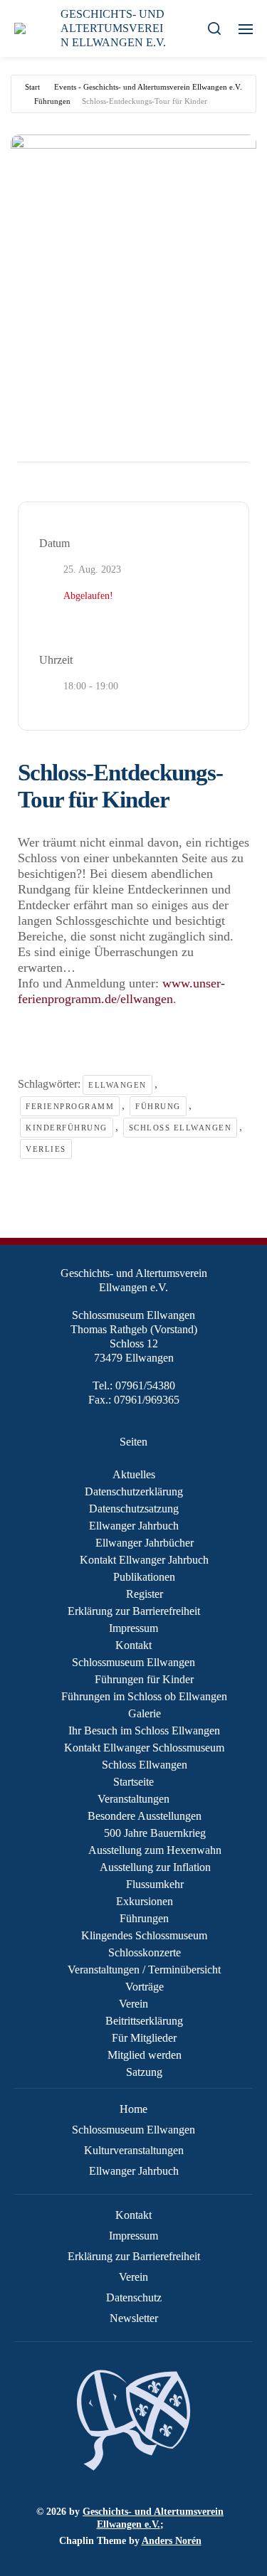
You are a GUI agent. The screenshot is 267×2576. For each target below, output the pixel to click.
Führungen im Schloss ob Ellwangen (144, 1696)
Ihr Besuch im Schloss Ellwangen (144, 1730)
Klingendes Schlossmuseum (144, 1935)
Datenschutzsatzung (134, 1509)
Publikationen (144, 1577)
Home (133, 2109)
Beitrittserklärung (144, 2021)
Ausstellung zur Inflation (155, 1867)
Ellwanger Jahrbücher (145, 1543)
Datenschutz (134, 2297)
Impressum (133, 1628)
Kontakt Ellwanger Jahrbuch (144, 1560)
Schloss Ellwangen (180, 1128)
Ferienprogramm (70, 1106)
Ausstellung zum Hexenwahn (155, 1850)
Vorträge (145, 1987)
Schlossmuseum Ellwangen (133, 1662)
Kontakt (133, 1645)
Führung (158, 1106)
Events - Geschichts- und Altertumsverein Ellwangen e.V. (148, 87)
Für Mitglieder (144, 2038)
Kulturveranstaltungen (134, 2150)
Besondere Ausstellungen (145, 1816)
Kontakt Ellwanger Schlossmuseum (144, 1748)
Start (32, 87)
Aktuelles (134, 1474)
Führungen (52, 101)
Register (145, 1594)
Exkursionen (145, 1901)
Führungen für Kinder (144, 1679)
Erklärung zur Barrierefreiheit (134, 1611)
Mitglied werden (145, 2055)
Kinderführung (67, 1128)
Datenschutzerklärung (134, 1491)
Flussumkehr (155, 1884)
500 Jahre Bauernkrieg (155, 1833)
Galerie (145, 1713)
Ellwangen (117, 1085)
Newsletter (134, 2318)
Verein (133, 2004)
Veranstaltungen (133, 1799)
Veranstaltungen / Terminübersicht (144, 1970)
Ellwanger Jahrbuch (134, 1526)
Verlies (46, 1149)
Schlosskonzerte (145, 1952)
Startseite (133, 1782)
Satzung (144, 2072)
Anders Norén (172, 2541)
